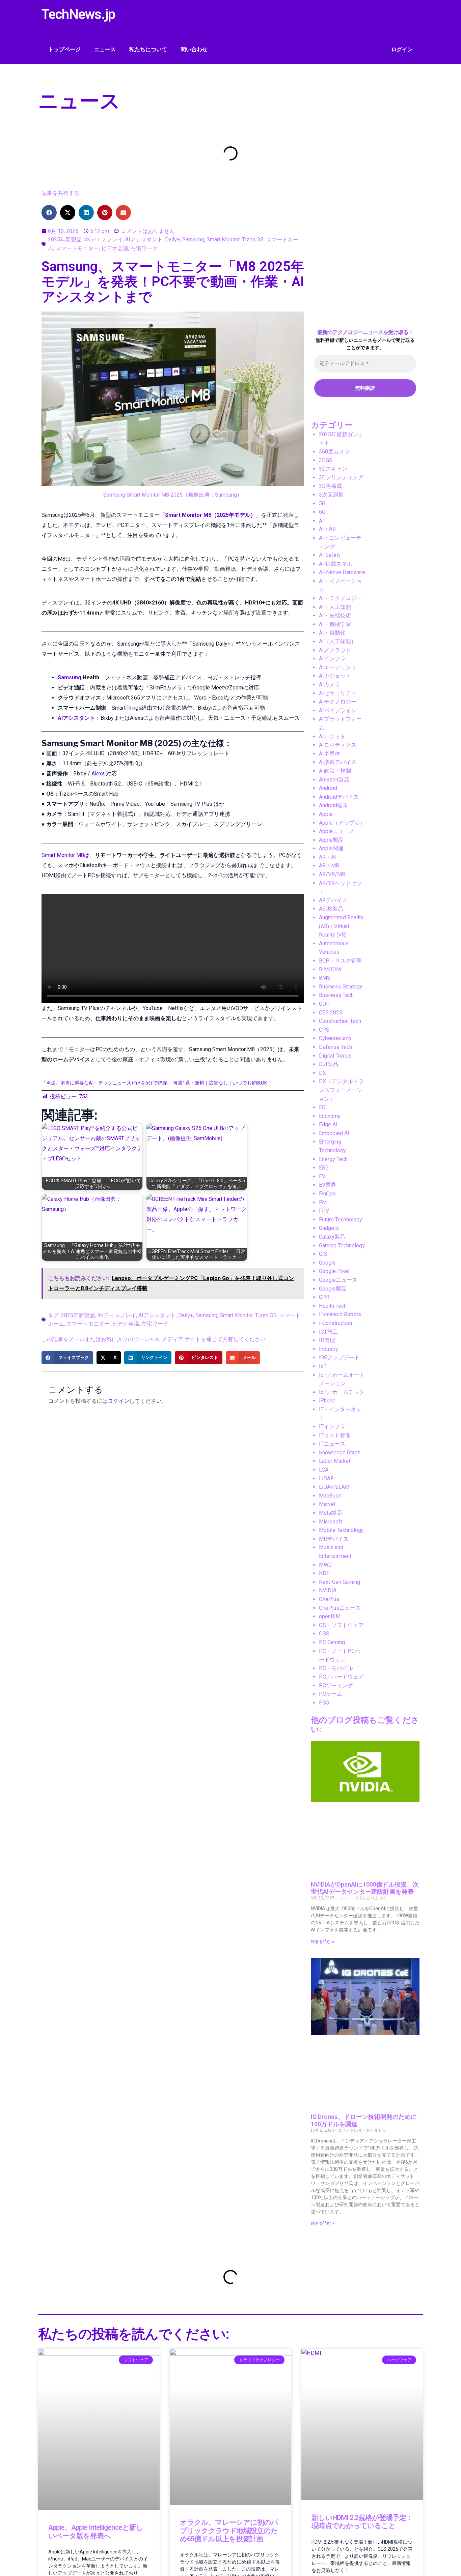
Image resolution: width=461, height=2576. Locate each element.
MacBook (330, 1496)
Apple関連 (331, 848)
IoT (323, 1366)
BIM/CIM (330, 969)
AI (321, 521)
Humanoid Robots (340, 1314)
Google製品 (333, 1289)
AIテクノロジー (338, 702)
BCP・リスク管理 (340, 961)
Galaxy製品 (332, 1237)
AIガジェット (335, 676)
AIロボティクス (338, 745)
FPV (324, 1211)
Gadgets (329, 1228)
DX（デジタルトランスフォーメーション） (341, 1090)
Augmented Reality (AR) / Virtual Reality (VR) (341, 926)
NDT (324, 1573)
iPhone (327, 1401)
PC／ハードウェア (341, 1677)
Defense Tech (335, 1047)
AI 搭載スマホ (336, 564)
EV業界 (328, 1185)
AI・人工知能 (335, 607)
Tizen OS (253, 240)
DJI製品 (329, 1064)
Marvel (327, 1504)
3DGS (326, 460)
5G (322, 504)
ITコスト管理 (335, 1435)
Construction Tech (340, 1021)
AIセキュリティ (338, 693)
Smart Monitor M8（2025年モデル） (210, 515)
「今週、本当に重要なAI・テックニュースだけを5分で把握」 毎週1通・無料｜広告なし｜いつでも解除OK (154, 1083)
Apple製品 (331, 840)
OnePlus (329, 1599)
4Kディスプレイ (103, 240)
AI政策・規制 (335, 771)
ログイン (402, 49)
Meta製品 (330, 1513)
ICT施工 (328, 1332)
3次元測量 (331, 495)
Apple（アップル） (342, 823)
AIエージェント (338, 667)
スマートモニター (77, 248)
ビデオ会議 (115, 248)
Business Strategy (341, 987)
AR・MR (329, 866)
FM (323, 1202)
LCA (324, 1470)
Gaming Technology (342, 1246)
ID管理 (327, 1340)
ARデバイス (333, 900)
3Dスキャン (333, 469)
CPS (324, 1030)
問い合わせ (194, 49)
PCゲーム (331, 1694)
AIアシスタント (144, 240)
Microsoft (331, 1522)
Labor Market (335, 1461)
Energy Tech (333, 1159)
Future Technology (341, 1220)
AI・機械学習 (335, 624)
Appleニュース (337, 831)
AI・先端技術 (335, 615)
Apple (326, 814)
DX (322, 1073)
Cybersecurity (335, 1038)
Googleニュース (338, 1280)
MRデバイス (334, 1539)
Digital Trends (335, 1056)
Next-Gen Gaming (340, 1582)
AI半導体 (330, 754)
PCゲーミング (336, 1685)
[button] (49, 213)
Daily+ (172, 240)
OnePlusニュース (340, 1608)
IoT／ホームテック (342, 1392)
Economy (330, 1116)
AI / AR (327, 529)
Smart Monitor (223, 240)
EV (322, 1176)
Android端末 (333, 805)
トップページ (64, 49)
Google (327, 1263)
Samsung (193, 240)
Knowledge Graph (340, 1453)
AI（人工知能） (338, 641)
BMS (325, 978)
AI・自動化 (332, 633)
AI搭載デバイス (338, 762)
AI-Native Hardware (342, 572)
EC (322, 1107)
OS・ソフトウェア (341, 1625)
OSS (324, 1634)
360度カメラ (334, 452)
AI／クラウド (335, 650)
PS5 (324, 1703)
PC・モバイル (336, 1668)
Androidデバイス (339, 797)
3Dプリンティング (341, 478)
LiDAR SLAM (334, 1487)
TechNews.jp (78, 14)
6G (322, 512)
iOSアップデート (339, 1357)
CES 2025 (331, 1013)
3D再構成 (330, 486)
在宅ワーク (144, 248)
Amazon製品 (334, 780)
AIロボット (332, 736)
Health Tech (333, 1306)
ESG (324, 1168)
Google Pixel (334, 1271)
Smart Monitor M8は (65, 855)
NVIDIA (328, 1590)
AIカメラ (330, 685)
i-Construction (335, 1323)
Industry (329, 1349)
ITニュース (332, 1444)
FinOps (327, 1194)
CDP (324, 1004)
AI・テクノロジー (340, 598)
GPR (324, 1297)
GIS (323, 1254)
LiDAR (326, 1478)
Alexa (98, 774)
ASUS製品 (331, 909)
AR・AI (328, 857)
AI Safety (330, 555)
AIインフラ (332, 659)
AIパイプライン (338, 710)
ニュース (105, 49)
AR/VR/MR (332, 874)
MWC (325, 1565)
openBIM (330, 1616)
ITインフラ (332, 1427)
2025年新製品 (65, 240)
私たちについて (148, 49)
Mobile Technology (341, 1530)
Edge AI (328, 1124)
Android (328, 788)
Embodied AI (334, 1133)
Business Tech (336, 995)
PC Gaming (332, 1642)
